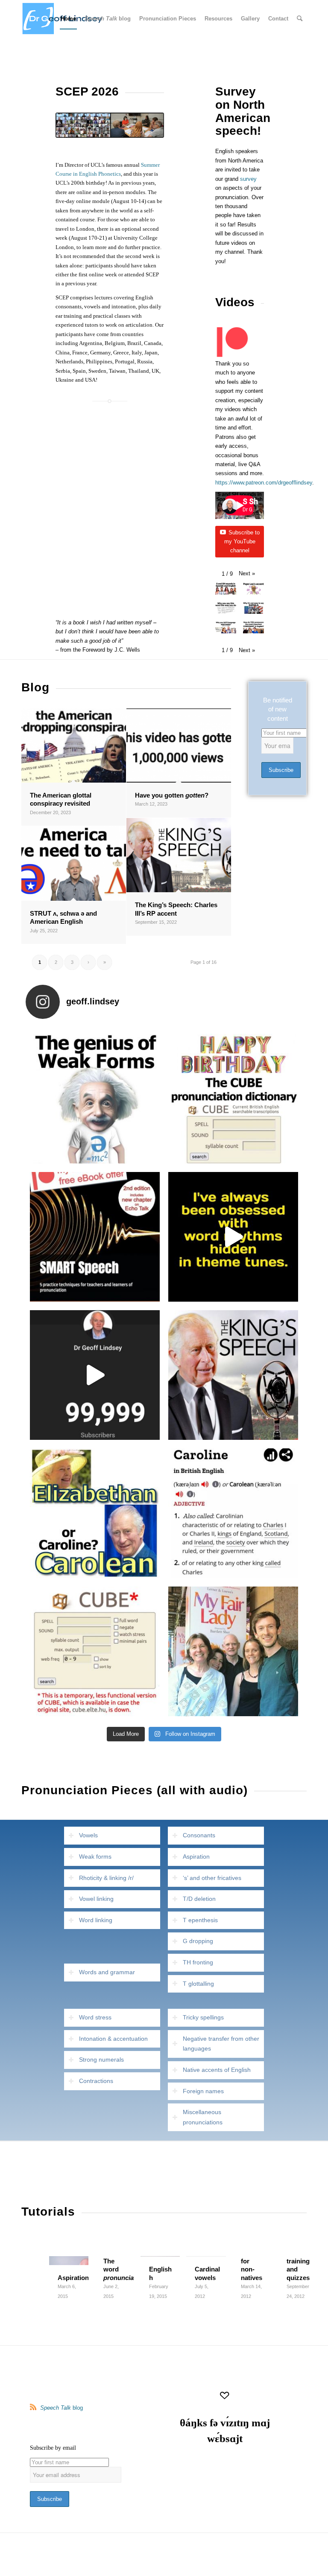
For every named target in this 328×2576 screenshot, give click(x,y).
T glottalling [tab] (198, 1984)
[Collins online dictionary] (233, 1513)
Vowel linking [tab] (96, 1899)
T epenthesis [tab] (200, 1920)
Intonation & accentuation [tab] (113, 2039)
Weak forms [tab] (95, 1857)
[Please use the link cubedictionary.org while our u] (95, 1651)
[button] (247, 573)
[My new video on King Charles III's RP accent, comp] (233, 1375)
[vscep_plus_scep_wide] (110, 125)
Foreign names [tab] (203, 2091)
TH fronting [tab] (198, 1962)
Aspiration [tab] (196, 1857)
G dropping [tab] (198, 1941)
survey (248, 179)
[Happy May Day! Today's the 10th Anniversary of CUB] (233, 1099)
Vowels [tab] (88, 1835)
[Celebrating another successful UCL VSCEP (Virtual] (233, 1651)
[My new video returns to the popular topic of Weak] (95, 1099)
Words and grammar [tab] (107, 1972)
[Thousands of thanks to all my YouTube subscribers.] (95, 1375)
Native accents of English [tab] (217, 2070)
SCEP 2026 (87, 91)
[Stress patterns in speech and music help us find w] (233, 1237)
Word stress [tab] (95, 2017)
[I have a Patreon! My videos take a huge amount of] (95, 1237)
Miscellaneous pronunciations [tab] (203, 2117)
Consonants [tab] (199, 1835)
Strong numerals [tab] (101, 2060)
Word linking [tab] (96, 1920)
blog (61, 2408)
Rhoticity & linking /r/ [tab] (106, 1878)
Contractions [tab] (96, 2081)
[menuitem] (68, 19)
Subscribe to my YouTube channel (242, 542)
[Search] (300, 19)
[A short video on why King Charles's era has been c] (95, 1513)
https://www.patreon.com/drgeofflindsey (264, 483)
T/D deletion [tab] (199, 1899)
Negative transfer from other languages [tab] (221, 2044)
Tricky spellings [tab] (203, 2017)
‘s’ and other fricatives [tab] (212, 1878)
